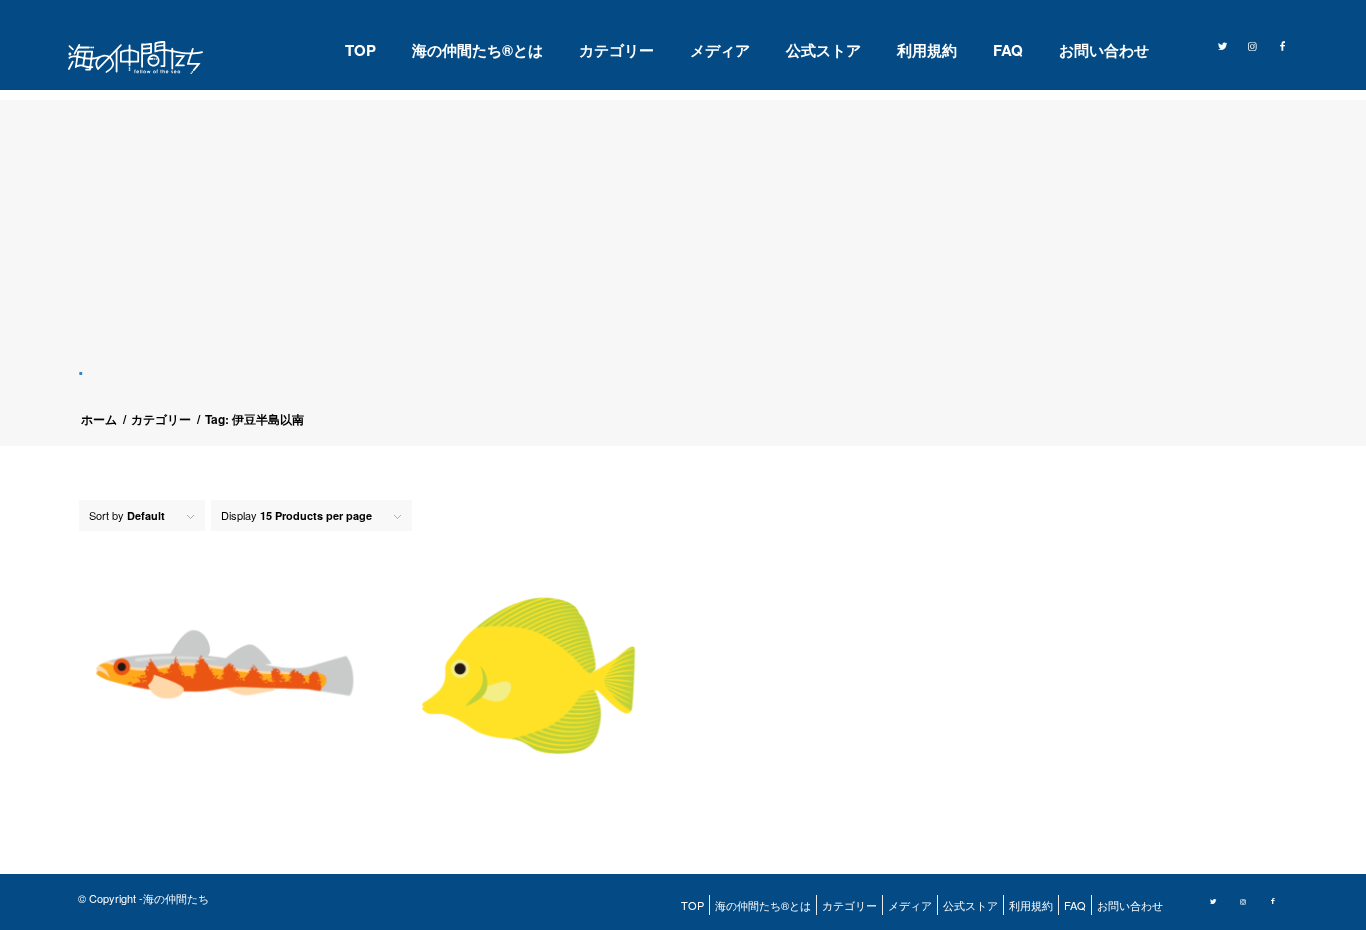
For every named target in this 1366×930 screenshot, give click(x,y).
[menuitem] (360, 50)
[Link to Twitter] (1223, 44)
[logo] (148, 57)
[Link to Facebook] (1283, 44)
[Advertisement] (691, 240)
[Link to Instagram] (1253, 44)
